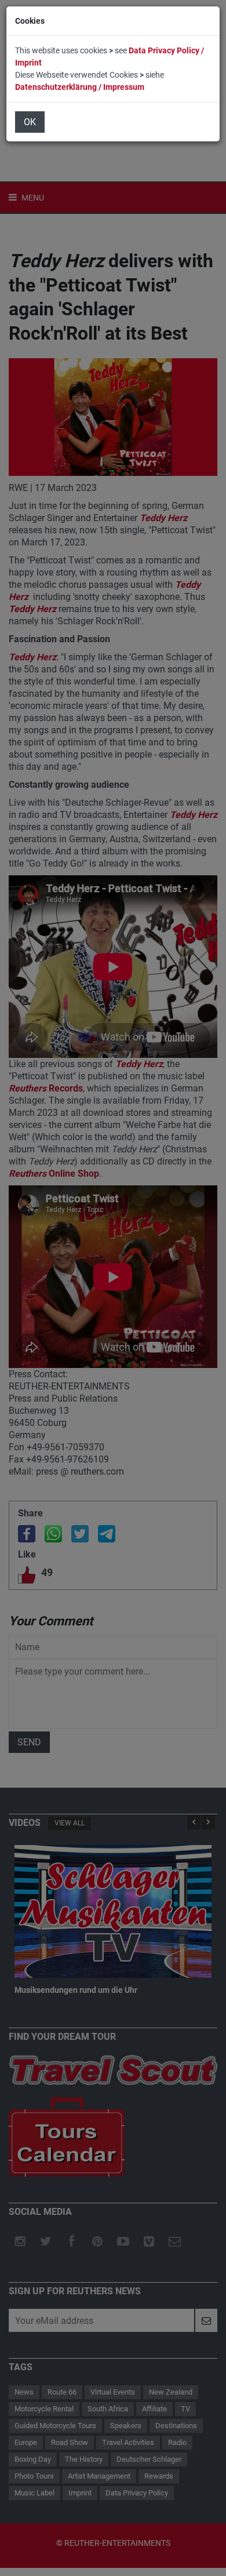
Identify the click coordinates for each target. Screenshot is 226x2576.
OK (30, 122)
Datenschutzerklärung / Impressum (80, 87)
